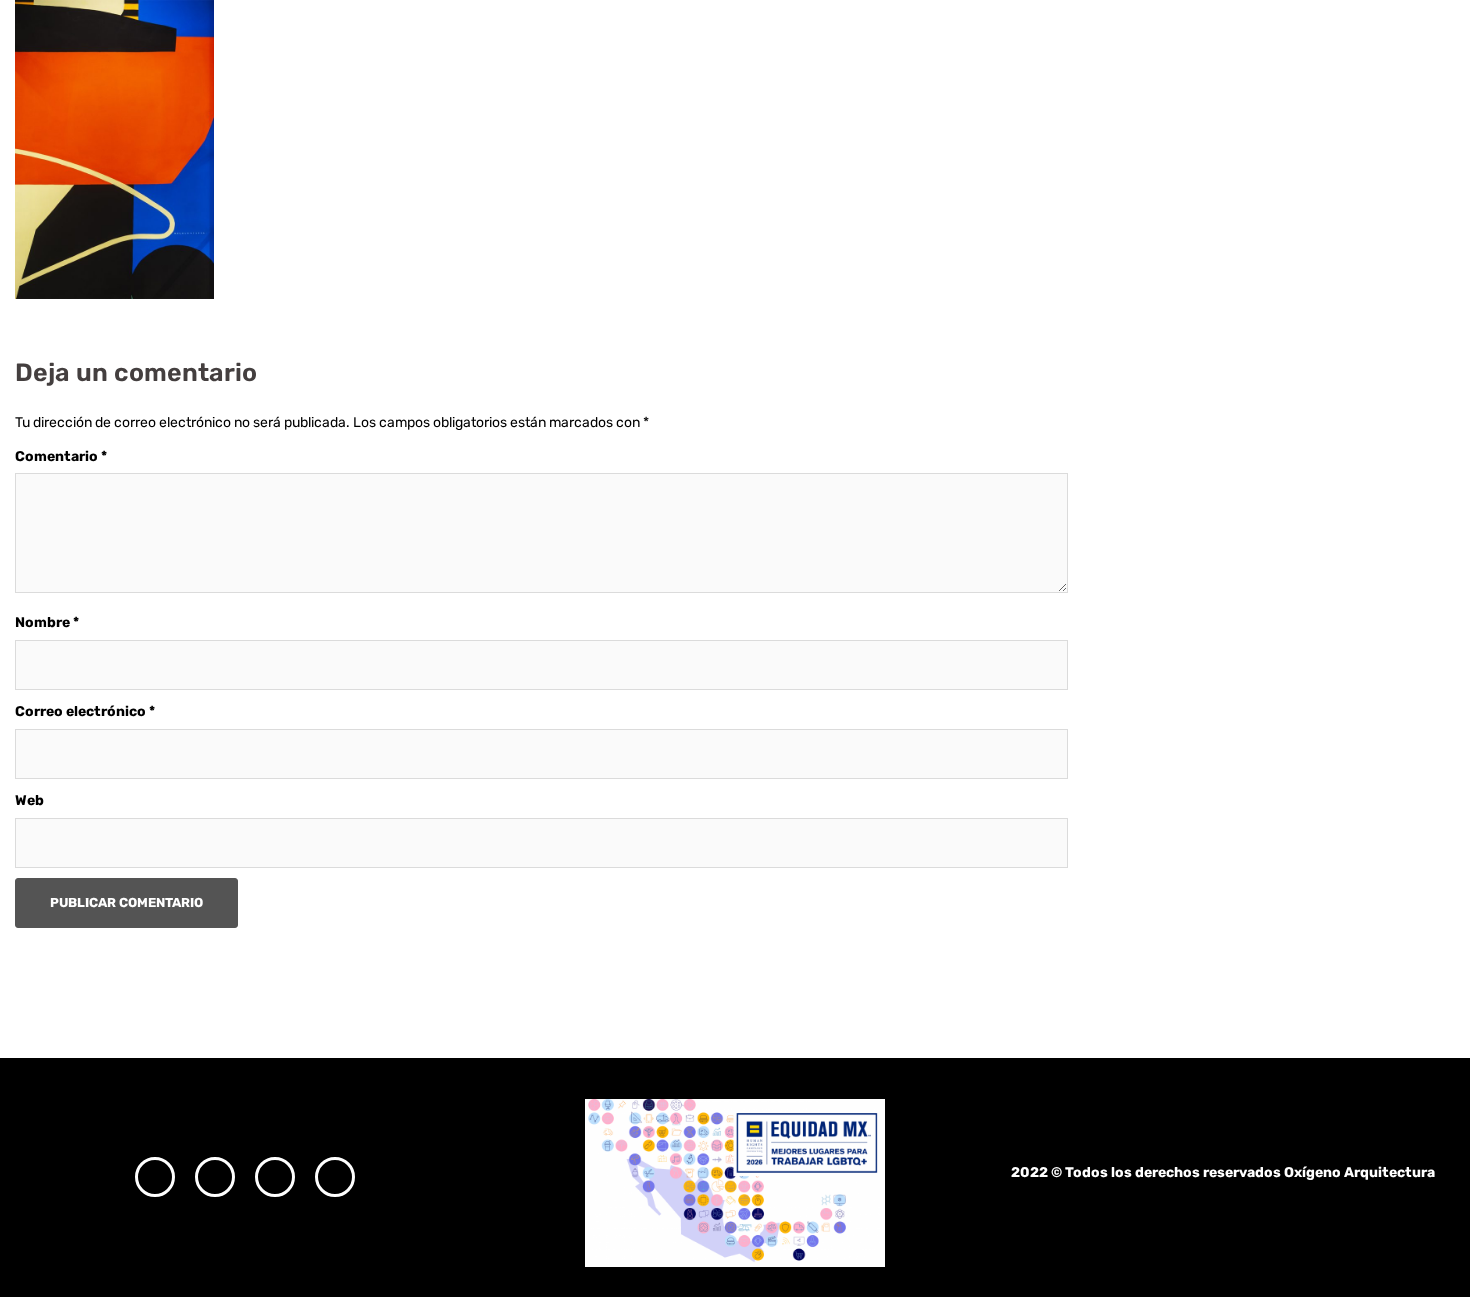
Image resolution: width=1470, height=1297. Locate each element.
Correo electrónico (85, 711)
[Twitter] (275, 1177)
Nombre (47, 622)
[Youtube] (335, 1177)
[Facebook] (215, 1177)
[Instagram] (155, 1177)
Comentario (61, 456)
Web (29, 800)
